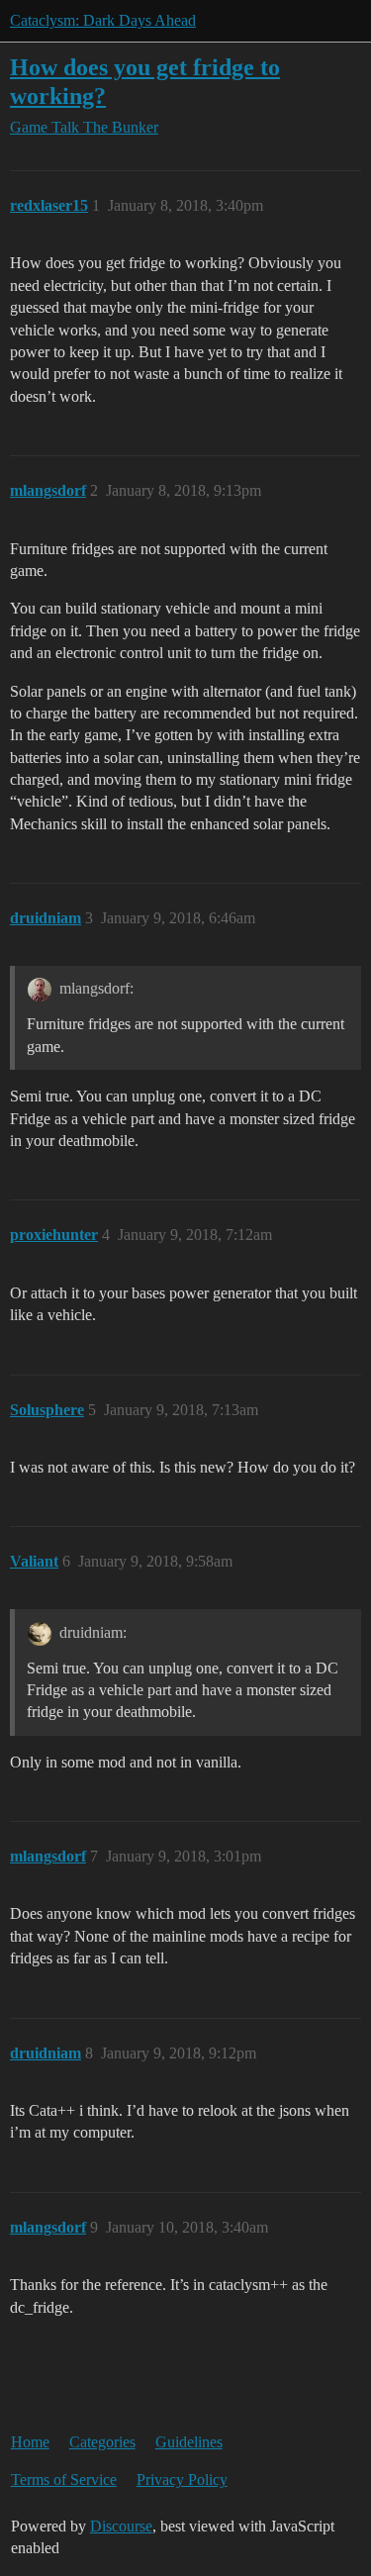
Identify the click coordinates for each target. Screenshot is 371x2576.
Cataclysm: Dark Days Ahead (103, 20)
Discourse (121, 2526)
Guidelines (189, 2442)
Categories (102, 2442)
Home (30, 2442)
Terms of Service (64, 2480)
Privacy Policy (182, 2480)
